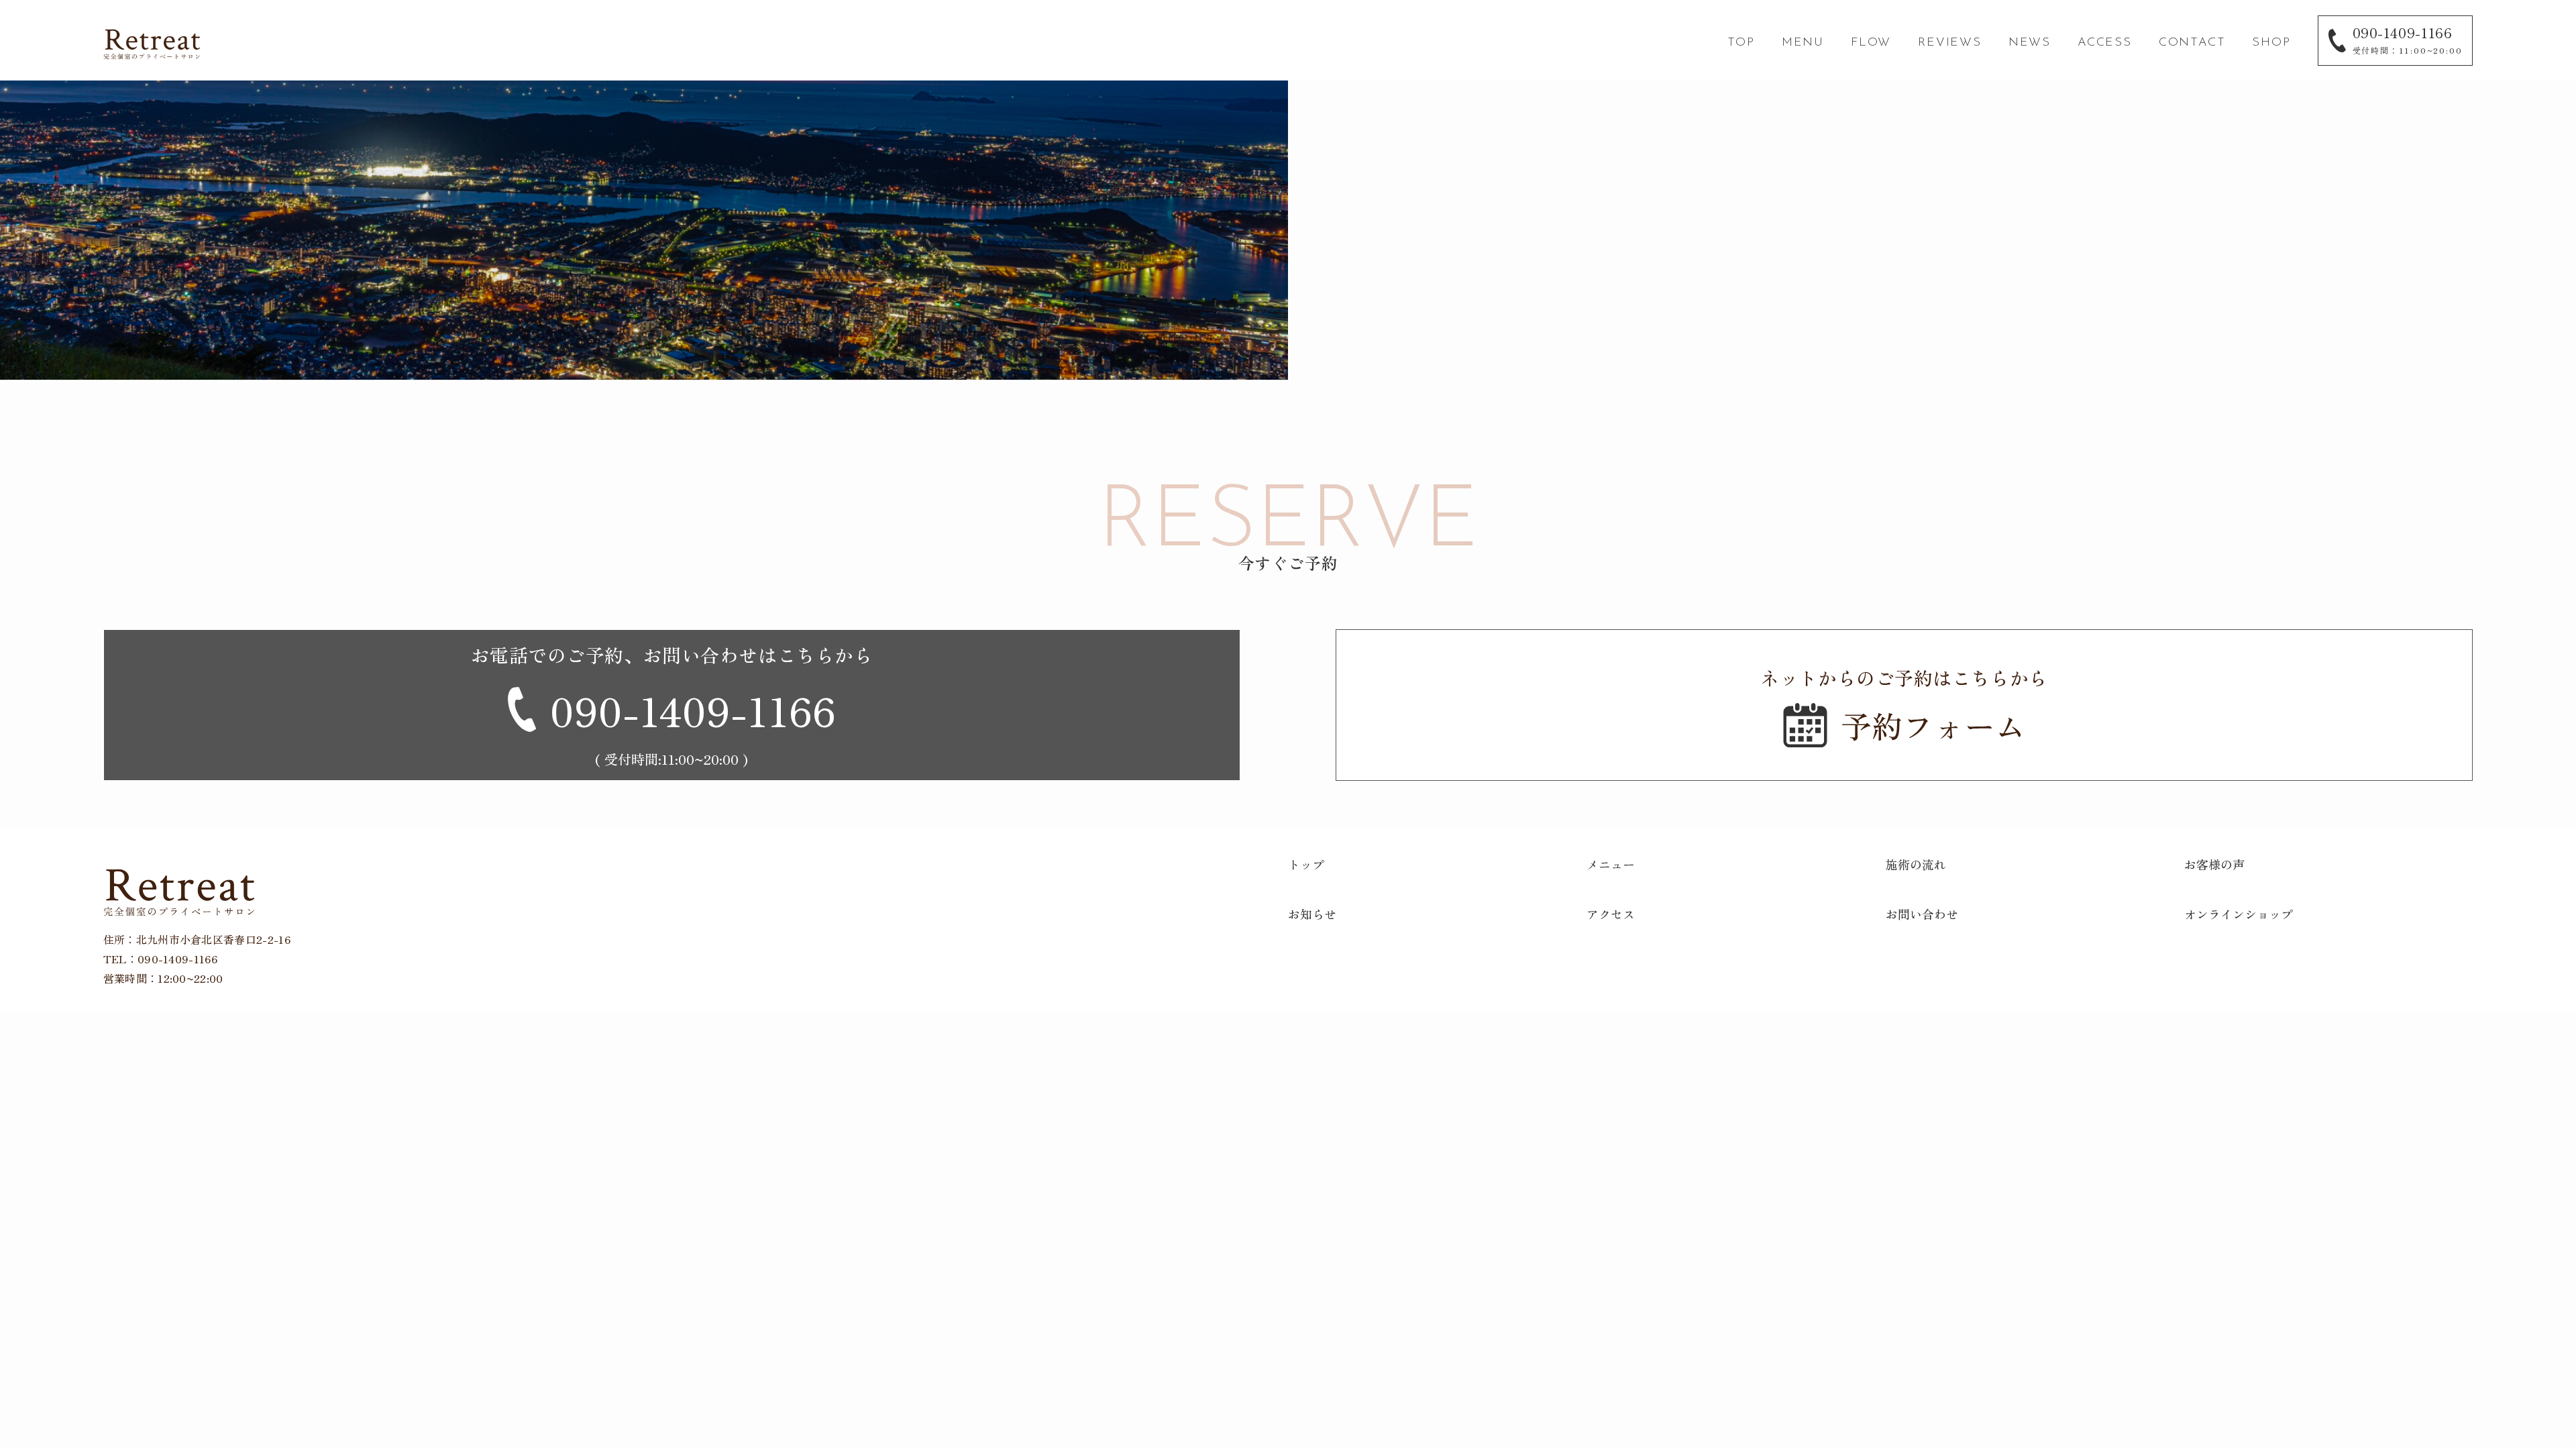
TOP (1741, 43)
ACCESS (2105, 43)
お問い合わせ (1922, 914)
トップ (1306, 864)
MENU (1803, 43)
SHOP (2271, 43)
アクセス (1611, 914)
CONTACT (2192, 43)
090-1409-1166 (177, 959)
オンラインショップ (2239, 914)
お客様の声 (2214, 864)
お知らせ (1312, 914)
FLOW (1871, 43)
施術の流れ (1916, 864)
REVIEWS (1950, 43)
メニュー (1611, 864)
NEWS (2030, 43)
